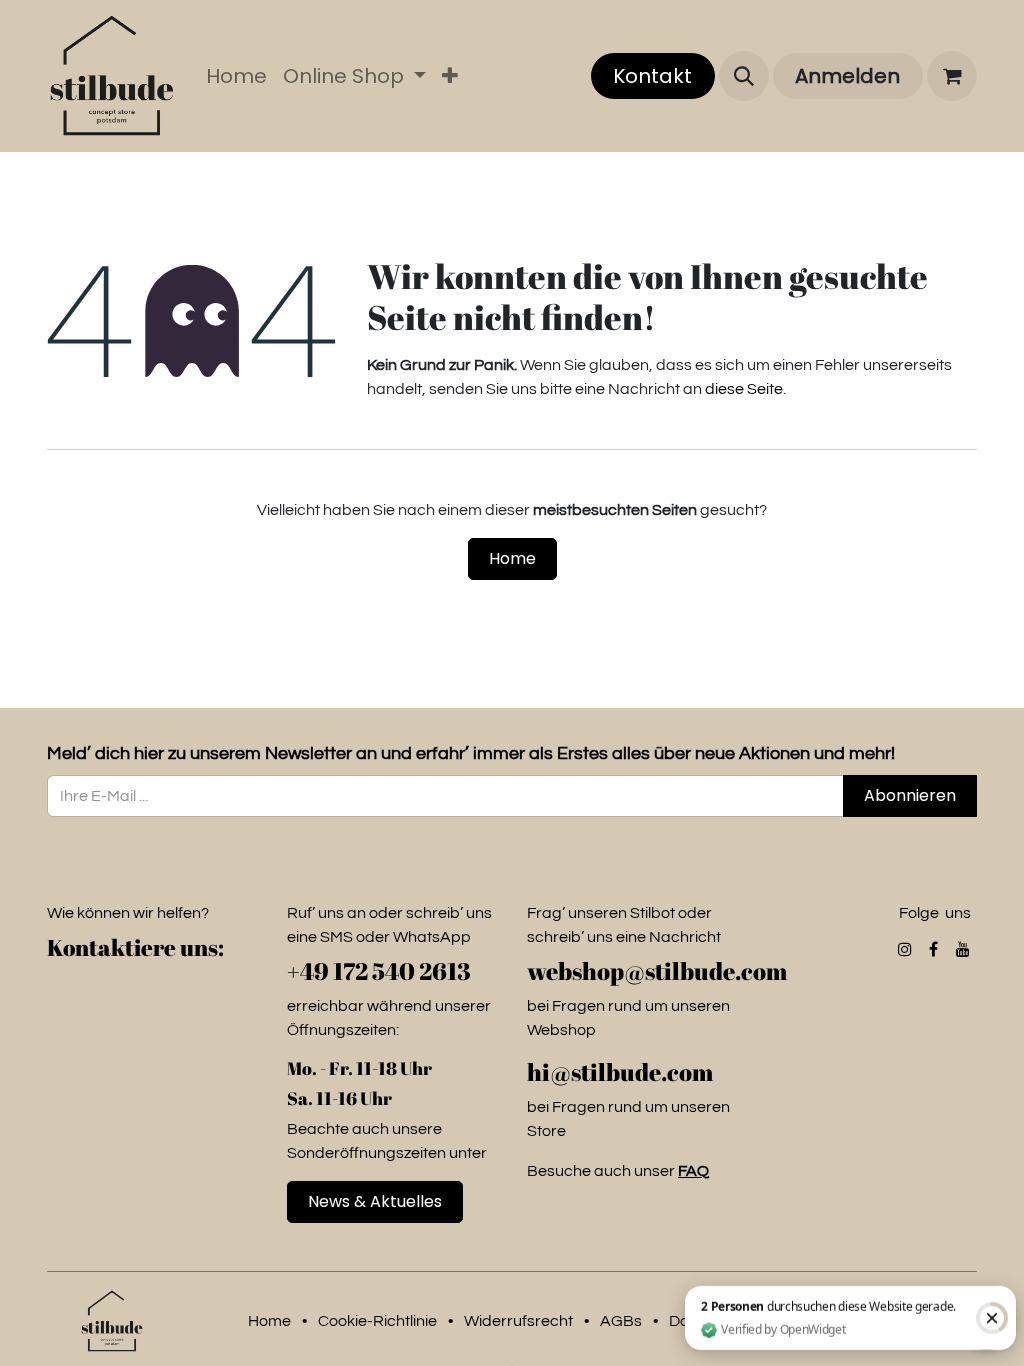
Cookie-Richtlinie (377, 1321)
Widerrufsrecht (518, 1321)
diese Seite (744, 389)
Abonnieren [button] (910, 795)
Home (512, 558)
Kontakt (652, 76)
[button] (744, 76)
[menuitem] (236, 76)
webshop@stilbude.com (659, 971)
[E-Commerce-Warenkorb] (952, 76)
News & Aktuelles (375, 1201)
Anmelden (847, 76)
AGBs (621, 1321)
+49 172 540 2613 (379, 971)
